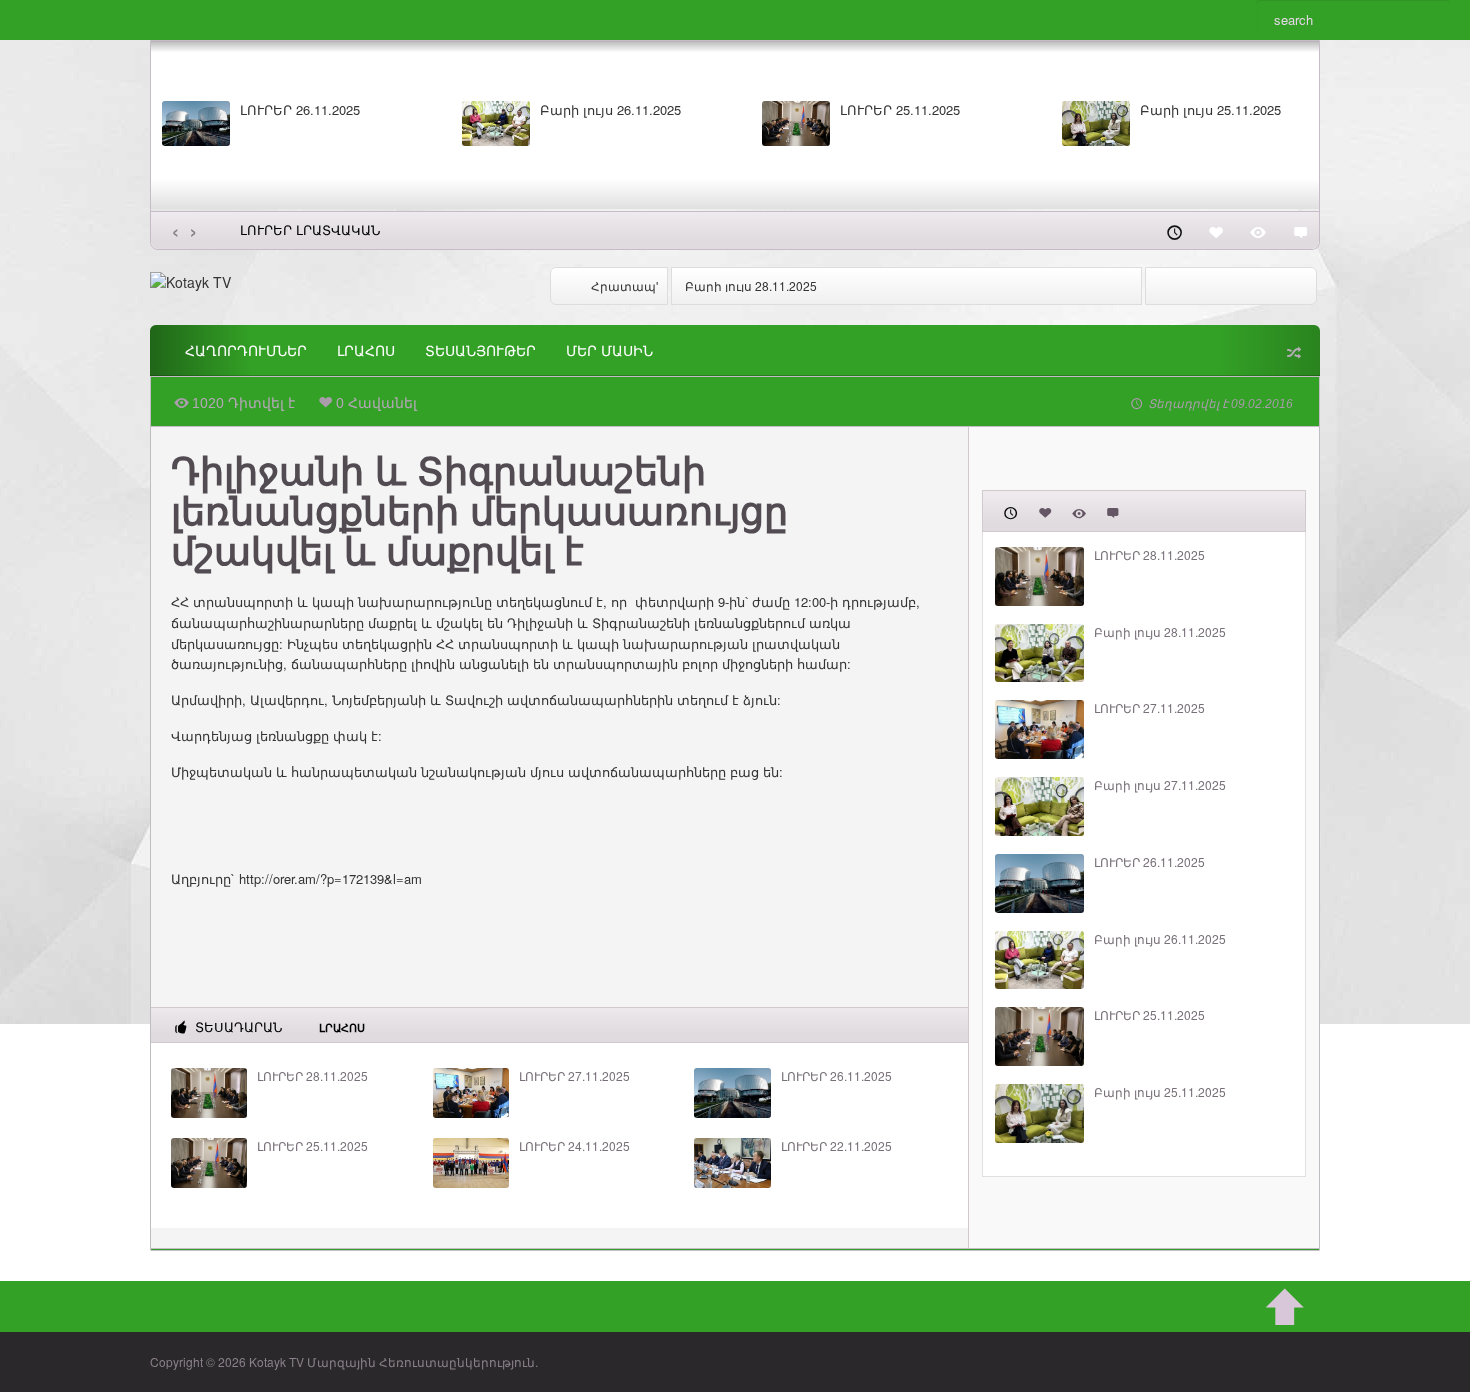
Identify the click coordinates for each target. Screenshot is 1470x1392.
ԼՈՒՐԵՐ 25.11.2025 (900, 110)
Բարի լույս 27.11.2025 (1160, 785)
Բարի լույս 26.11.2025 (610, 110)
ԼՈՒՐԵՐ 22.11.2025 (836, 1146)
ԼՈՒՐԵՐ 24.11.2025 (574, 1146)
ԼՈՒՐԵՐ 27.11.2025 (574, 1076)
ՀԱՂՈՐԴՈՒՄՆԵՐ (246, 351)
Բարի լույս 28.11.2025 (751, 285)
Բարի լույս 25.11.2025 (1210, 110)
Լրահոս (366, 351)
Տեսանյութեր (480, 351)
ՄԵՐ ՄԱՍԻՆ (609, 351)
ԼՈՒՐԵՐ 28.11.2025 (312, 1076)
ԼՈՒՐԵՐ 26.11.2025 (300, 110)
